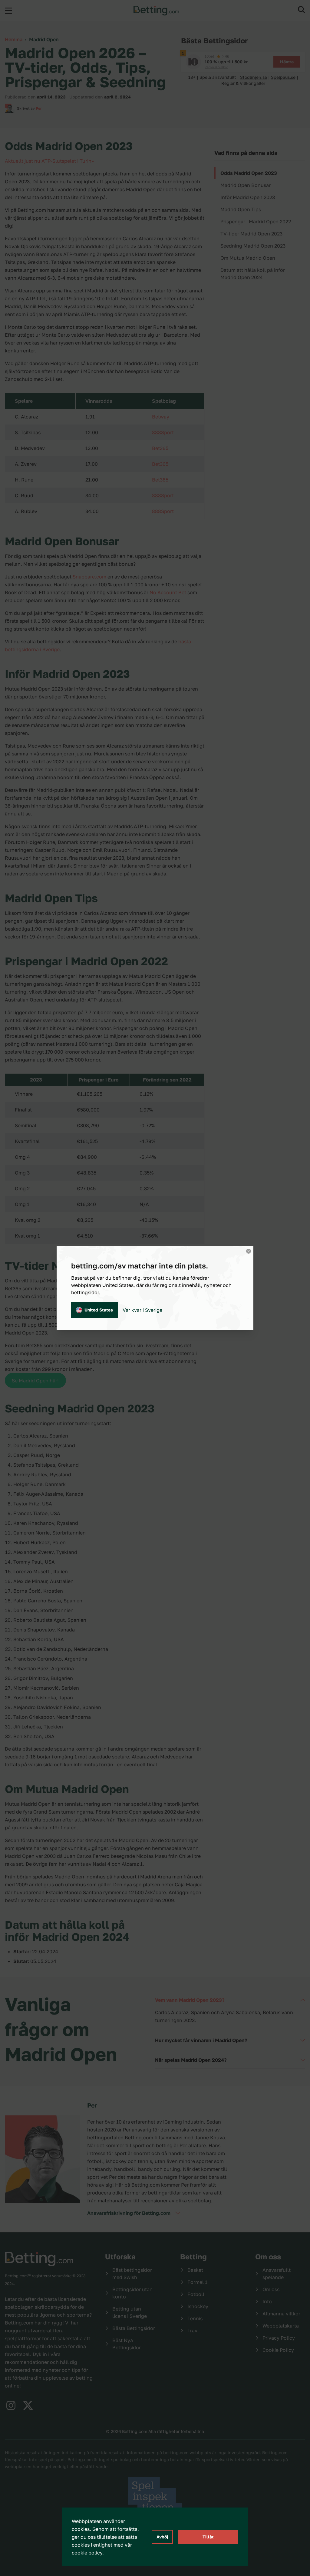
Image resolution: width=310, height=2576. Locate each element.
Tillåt (208, 2537)
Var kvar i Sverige (142, 1310)
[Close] (249, 1251)
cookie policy (87, 2553)
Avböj (162, 2537)
